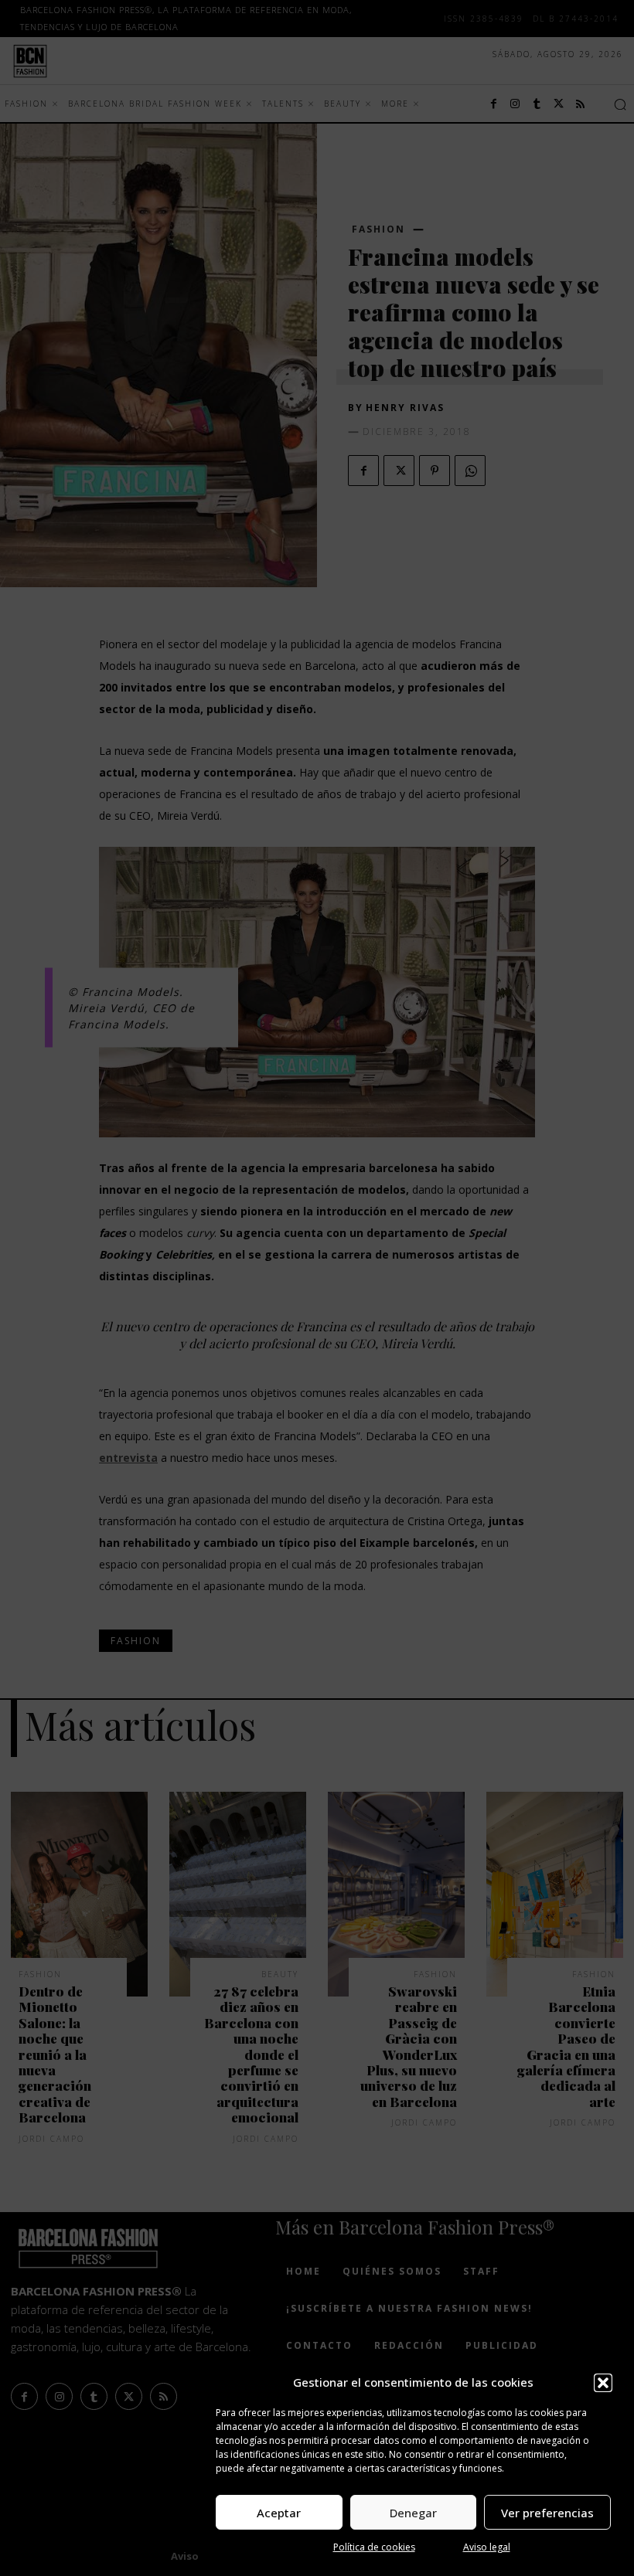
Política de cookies (374, 2547)
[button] (603, 2383)
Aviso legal (487, 2547)
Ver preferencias (547, 2513)
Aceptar (279, 2513)
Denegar (413, 2513)
